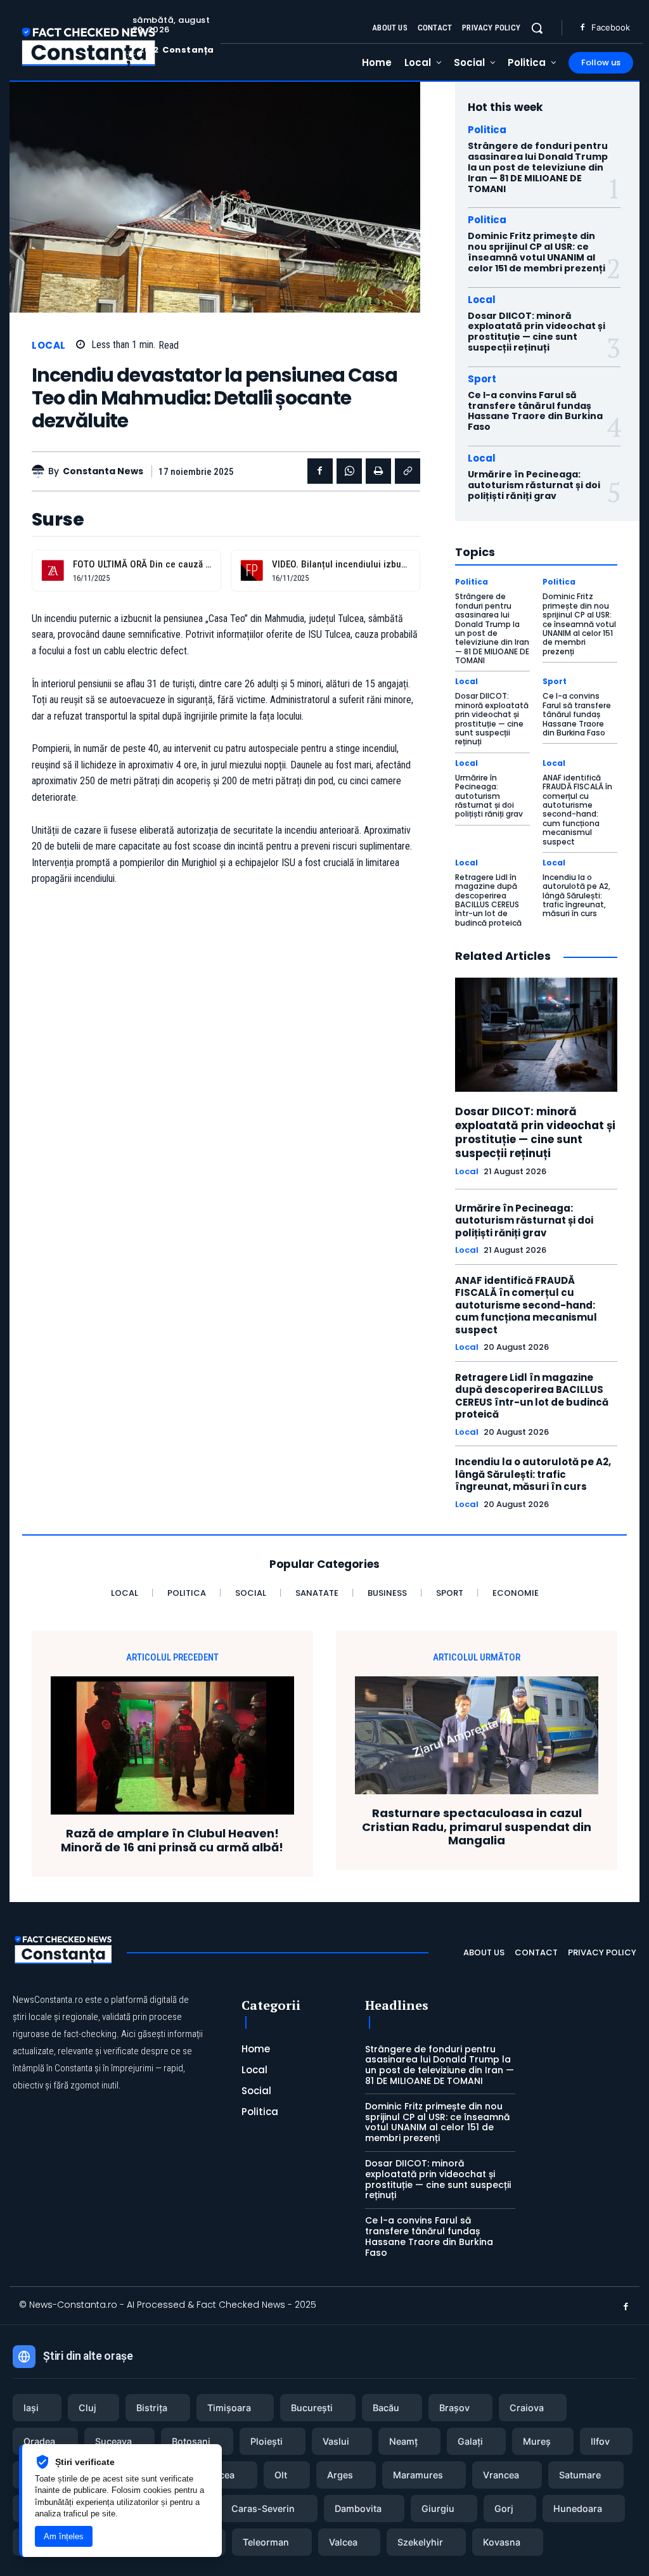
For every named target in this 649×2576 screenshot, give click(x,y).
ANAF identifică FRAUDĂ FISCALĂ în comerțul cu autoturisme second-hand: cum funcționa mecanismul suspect (577, 810)
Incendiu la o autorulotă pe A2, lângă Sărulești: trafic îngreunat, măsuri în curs (576, 896)
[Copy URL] (408, 471)
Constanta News (103, 471)
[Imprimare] (378, 471)
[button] (537, 28)
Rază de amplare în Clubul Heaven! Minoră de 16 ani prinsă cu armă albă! (172, 1840)
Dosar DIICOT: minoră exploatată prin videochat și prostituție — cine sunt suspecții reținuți (537, 332)
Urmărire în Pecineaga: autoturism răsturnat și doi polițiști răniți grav (534, 485)
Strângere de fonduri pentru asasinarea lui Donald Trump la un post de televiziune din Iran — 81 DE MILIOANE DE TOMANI (538, 167)
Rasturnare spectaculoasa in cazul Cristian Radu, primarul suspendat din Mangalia (477, 1827)
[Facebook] (582, 28)
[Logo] (89, 46)
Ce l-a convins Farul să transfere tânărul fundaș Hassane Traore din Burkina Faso (535, 411)
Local (49, 345)
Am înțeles (64, 2536)
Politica (487, 130)
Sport (482, 379)
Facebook (611, 27)
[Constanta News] (40, 471)
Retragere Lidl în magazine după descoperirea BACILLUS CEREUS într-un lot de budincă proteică (488, 900)
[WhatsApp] (349, 471)
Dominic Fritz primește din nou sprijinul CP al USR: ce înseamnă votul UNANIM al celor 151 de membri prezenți (537, 252)
